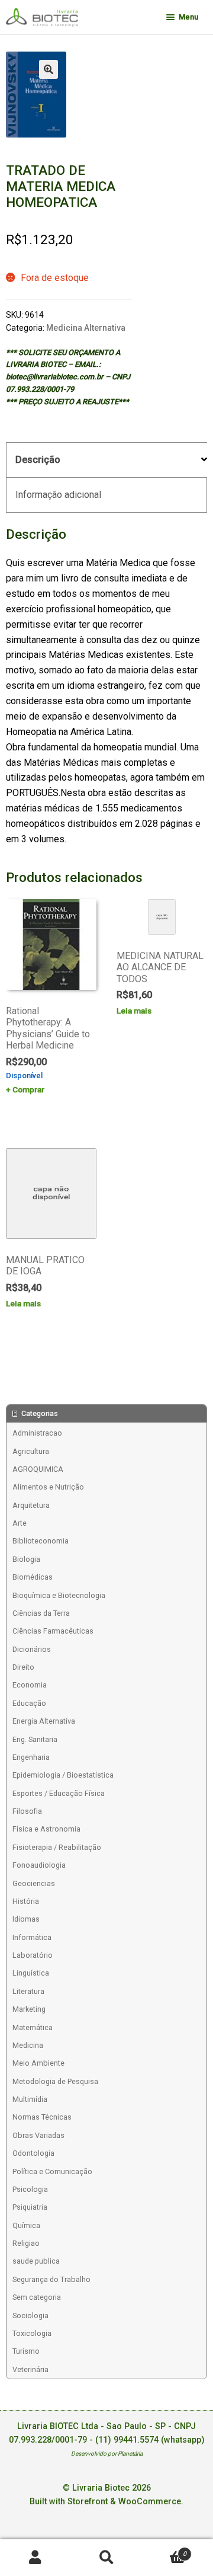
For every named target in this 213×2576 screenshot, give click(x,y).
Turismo (26, 2351)
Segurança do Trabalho (51, 2279)
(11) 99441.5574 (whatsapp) (150, 2440)
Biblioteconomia (41, 1541)
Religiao (26, 2243)
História (26, 1901)
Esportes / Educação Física (59, 1793)
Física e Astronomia (46, 1829)
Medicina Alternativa (86, 328)
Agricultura (31, 1451)
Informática (32, 1937)
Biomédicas (33, 1577)
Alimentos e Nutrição (48, 1487)
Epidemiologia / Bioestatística (63, 1775)
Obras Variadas (38, 2135)
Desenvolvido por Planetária (107, 2454)
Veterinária (30, 2369)
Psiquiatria (30, 2207)
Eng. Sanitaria (35, 1739)
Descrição (38, 460)
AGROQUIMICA (38, 1469)
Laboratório (33, 1955)
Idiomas (26, 1919)
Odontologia (33, 2153)
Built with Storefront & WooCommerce (105, 2502)
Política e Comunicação (52, 2171)
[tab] (106, 460)
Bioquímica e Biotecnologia (59, 1595)
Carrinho (164, 2550)
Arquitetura (31, 1505)
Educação (29, 1703)
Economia (30, 1685)
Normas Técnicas (42, 2117)
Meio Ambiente (38, 2063)
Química (26, 2225)
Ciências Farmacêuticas (53, 1631)
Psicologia (30, 2189)
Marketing (29, 2009)
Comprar (28, 1089)
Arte (20, 1523)
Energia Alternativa (44, 1721)
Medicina (28, 2045)
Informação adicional (58, 495)
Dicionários (32, 1649)
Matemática (33, 2027)
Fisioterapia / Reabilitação (57, 1847)
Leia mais (134, 1011)
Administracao (37, 1433)
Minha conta (35, 2558)
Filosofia (27, 1811)
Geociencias (34, 1883)
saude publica (36, 2261)
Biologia (26, 1559)
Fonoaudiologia (39, 1865)
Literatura (28, 1991)
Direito (23, 1667)
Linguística (31, 1973)
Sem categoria (37, 2297)
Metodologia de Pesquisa (55, 2081)
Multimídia (30, 2099)
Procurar (106, 2558)
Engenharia (31, 1757)
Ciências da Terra (41, 1613)
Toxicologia (32, 2333)
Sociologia (30, 2315)
